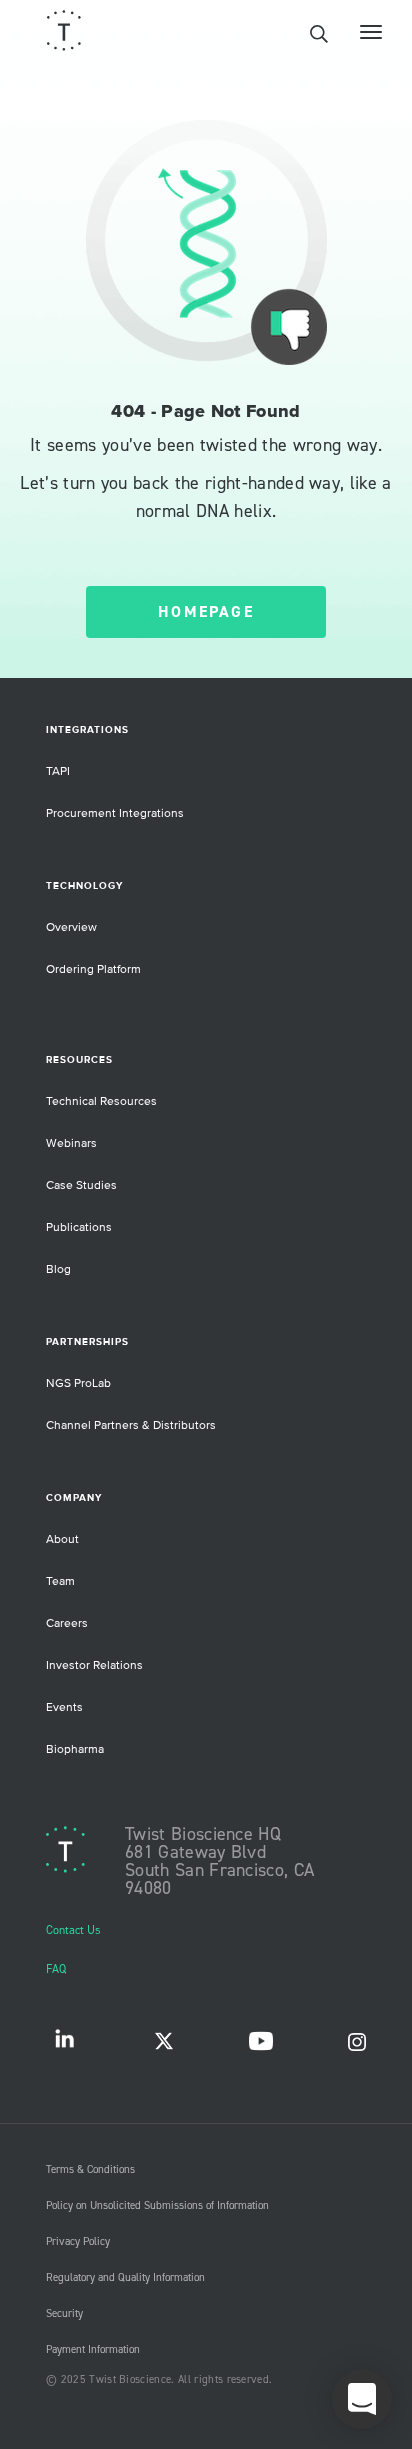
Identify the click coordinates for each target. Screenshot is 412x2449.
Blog (58, 1269)
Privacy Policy (78, 2242)
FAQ (56, 1969)
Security (64, 2314)
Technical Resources (101, 1101)
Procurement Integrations (115, 813)
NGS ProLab (78, 1383)
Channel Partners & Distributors (131, 1425)
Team (60, 1581)
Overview (71, 927)
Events (64, 1707)
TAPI (58, 771)
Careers (67, 1623)
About (62, 1539)
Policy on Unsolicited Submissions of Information (157, 2206)
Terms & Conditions (90, 2170)
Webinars (71, 1143)
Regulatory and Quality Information (125, 2278)
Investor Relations (94, 1665)
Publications (79, 1227)
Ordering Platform (93, 969)
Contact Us (73, 1930)
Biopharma (75, 1749)
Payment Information (93, 2350)
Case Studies (81, 1185)
